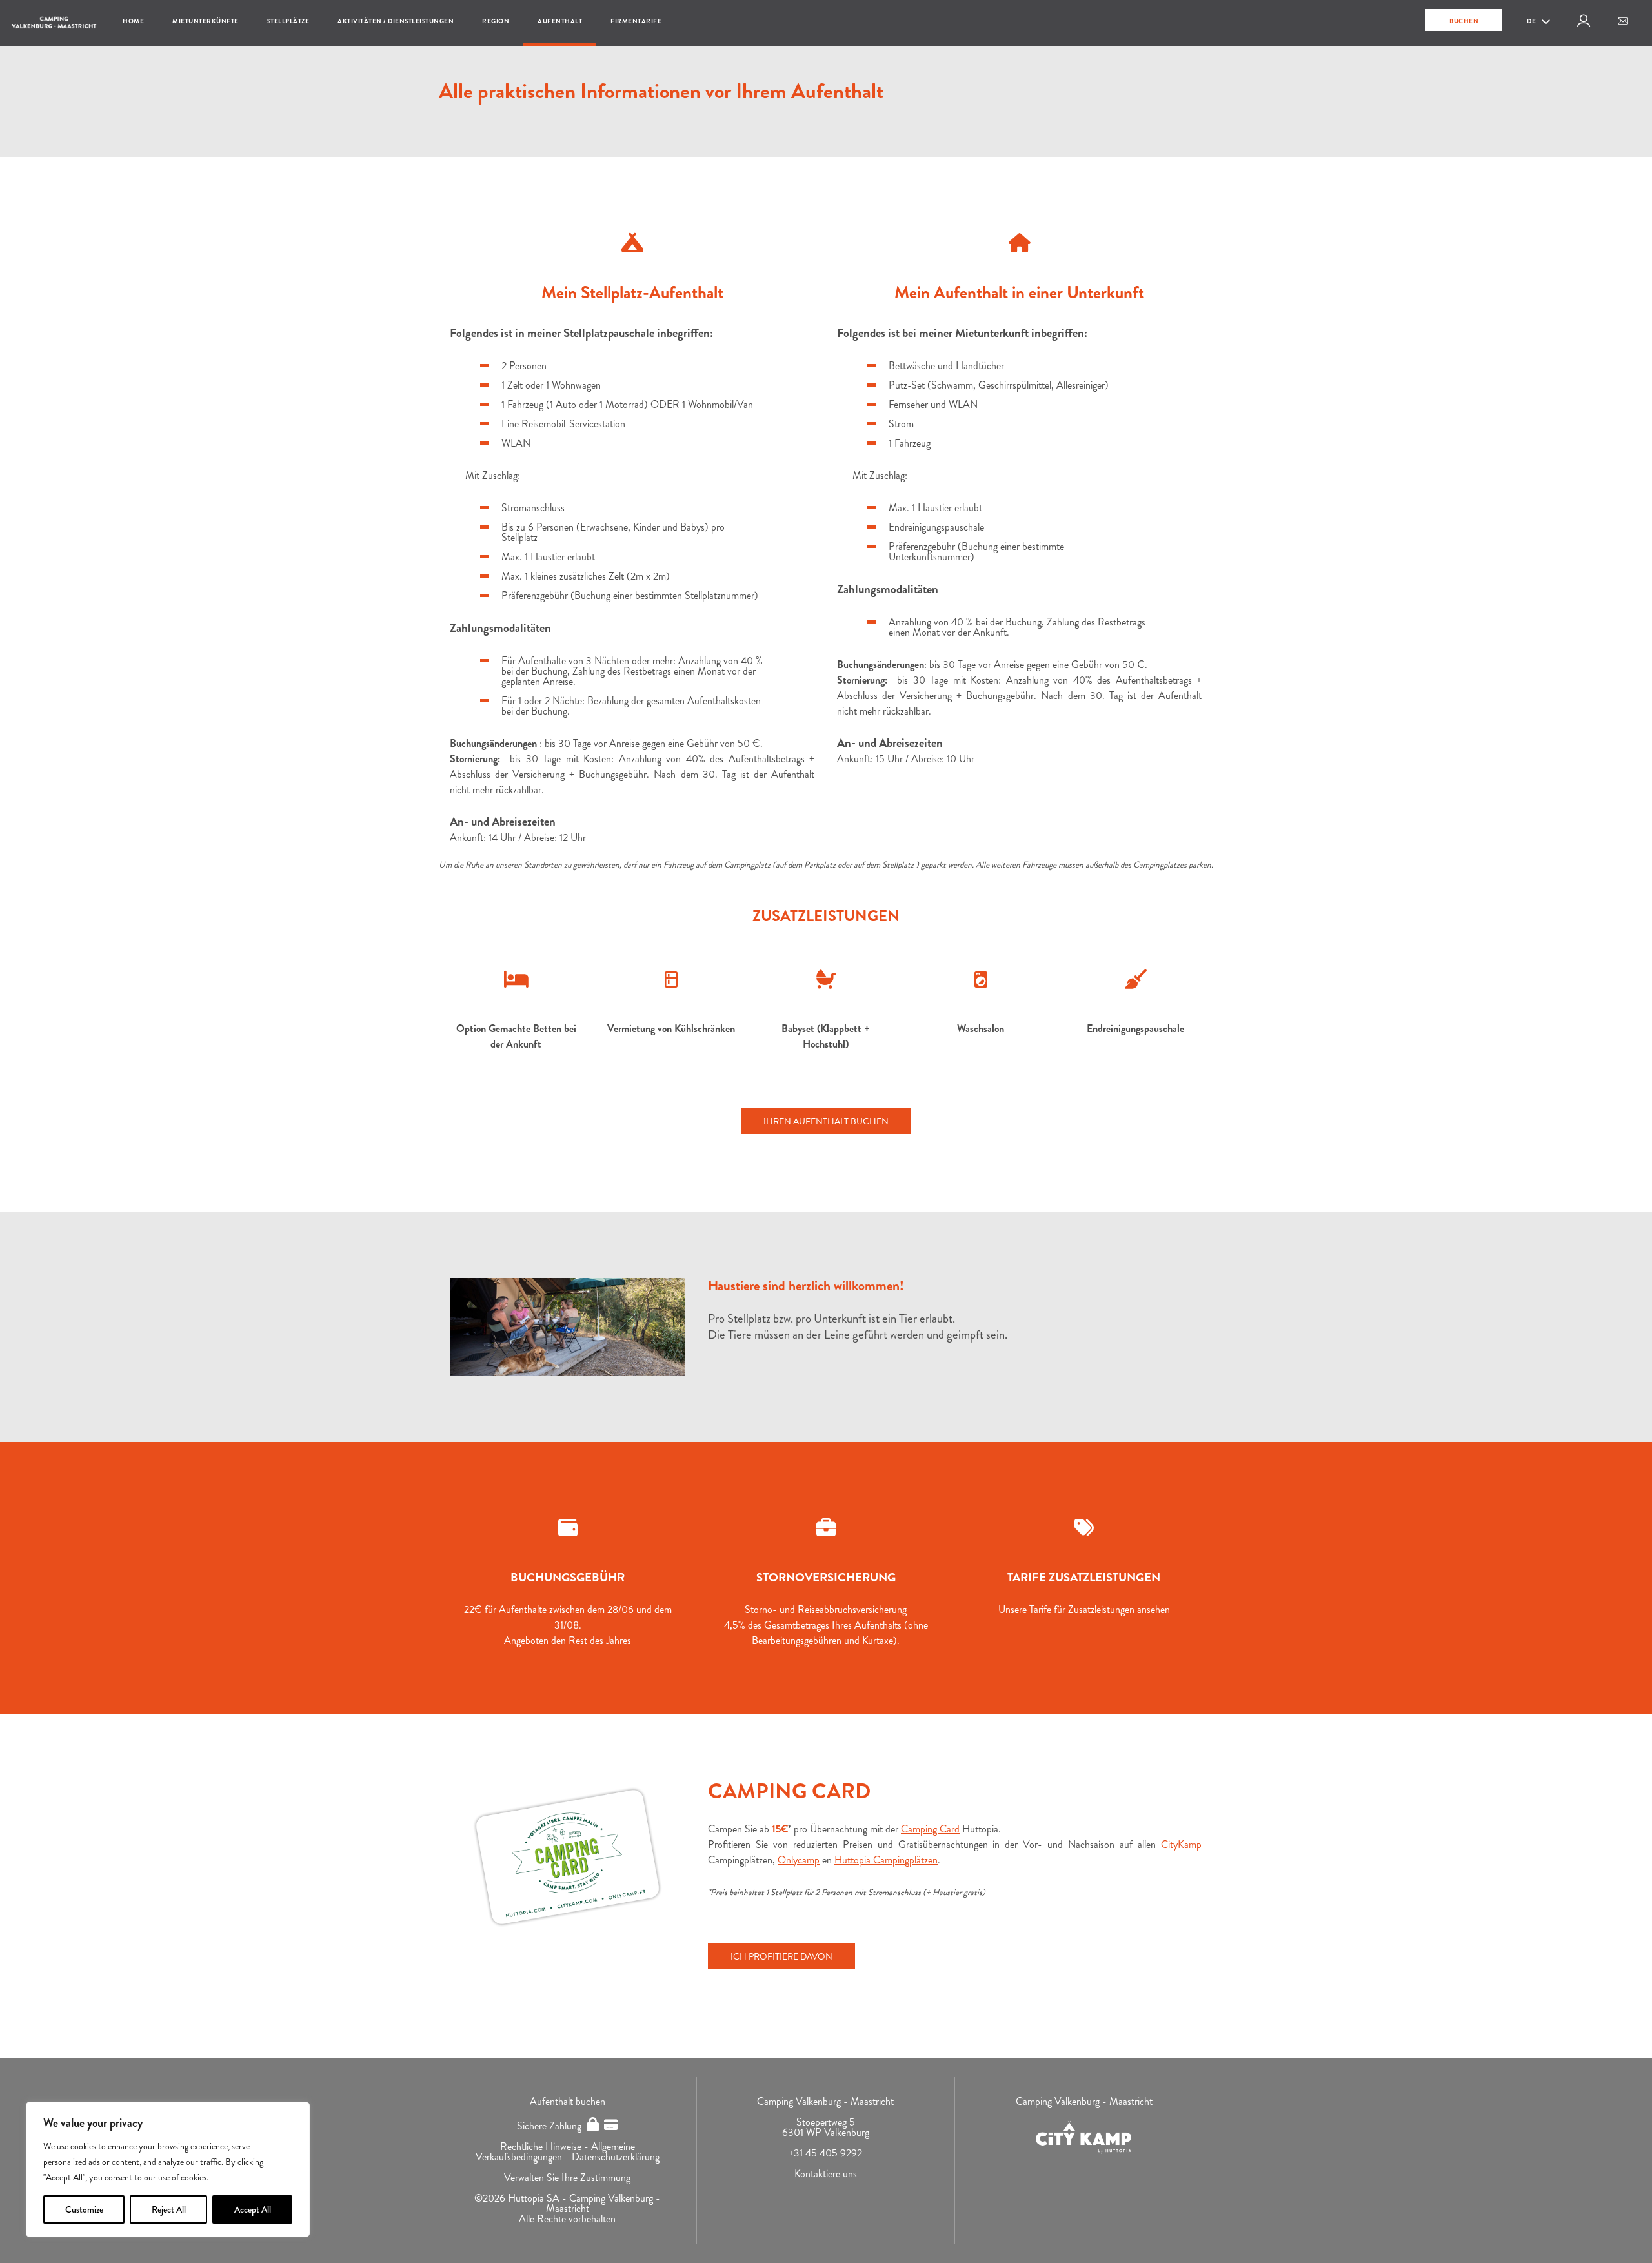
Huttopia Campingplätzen (886, 1860)
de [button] (1532, 21)
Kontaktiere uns (826, 2174)
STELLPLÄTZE (288, 21)
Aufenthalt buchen (568, 2101)
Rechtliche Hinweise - (546, 2146)
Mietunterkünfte (206, 21)
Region (496, 21)
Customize (84, 2209)
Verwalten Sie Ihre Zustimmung (567, 2177)
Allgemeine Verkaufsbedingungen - (555, 2152)
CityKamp (1181, 1844)
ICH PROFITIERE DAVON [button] (781, 1956)
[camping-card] (568, 1857)
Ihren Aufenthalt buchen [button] (826, 1121)
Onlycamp (799, 1860)
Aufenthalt (560, 21)
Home (133, 21)
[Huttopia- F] (568, 1327)
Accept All (253, 2209)
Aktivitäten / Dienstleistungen (396, 21)
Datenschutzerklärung (616, 2157)
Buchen (1464, 21)
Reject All (169, 2209)
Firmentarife (636, 21)
